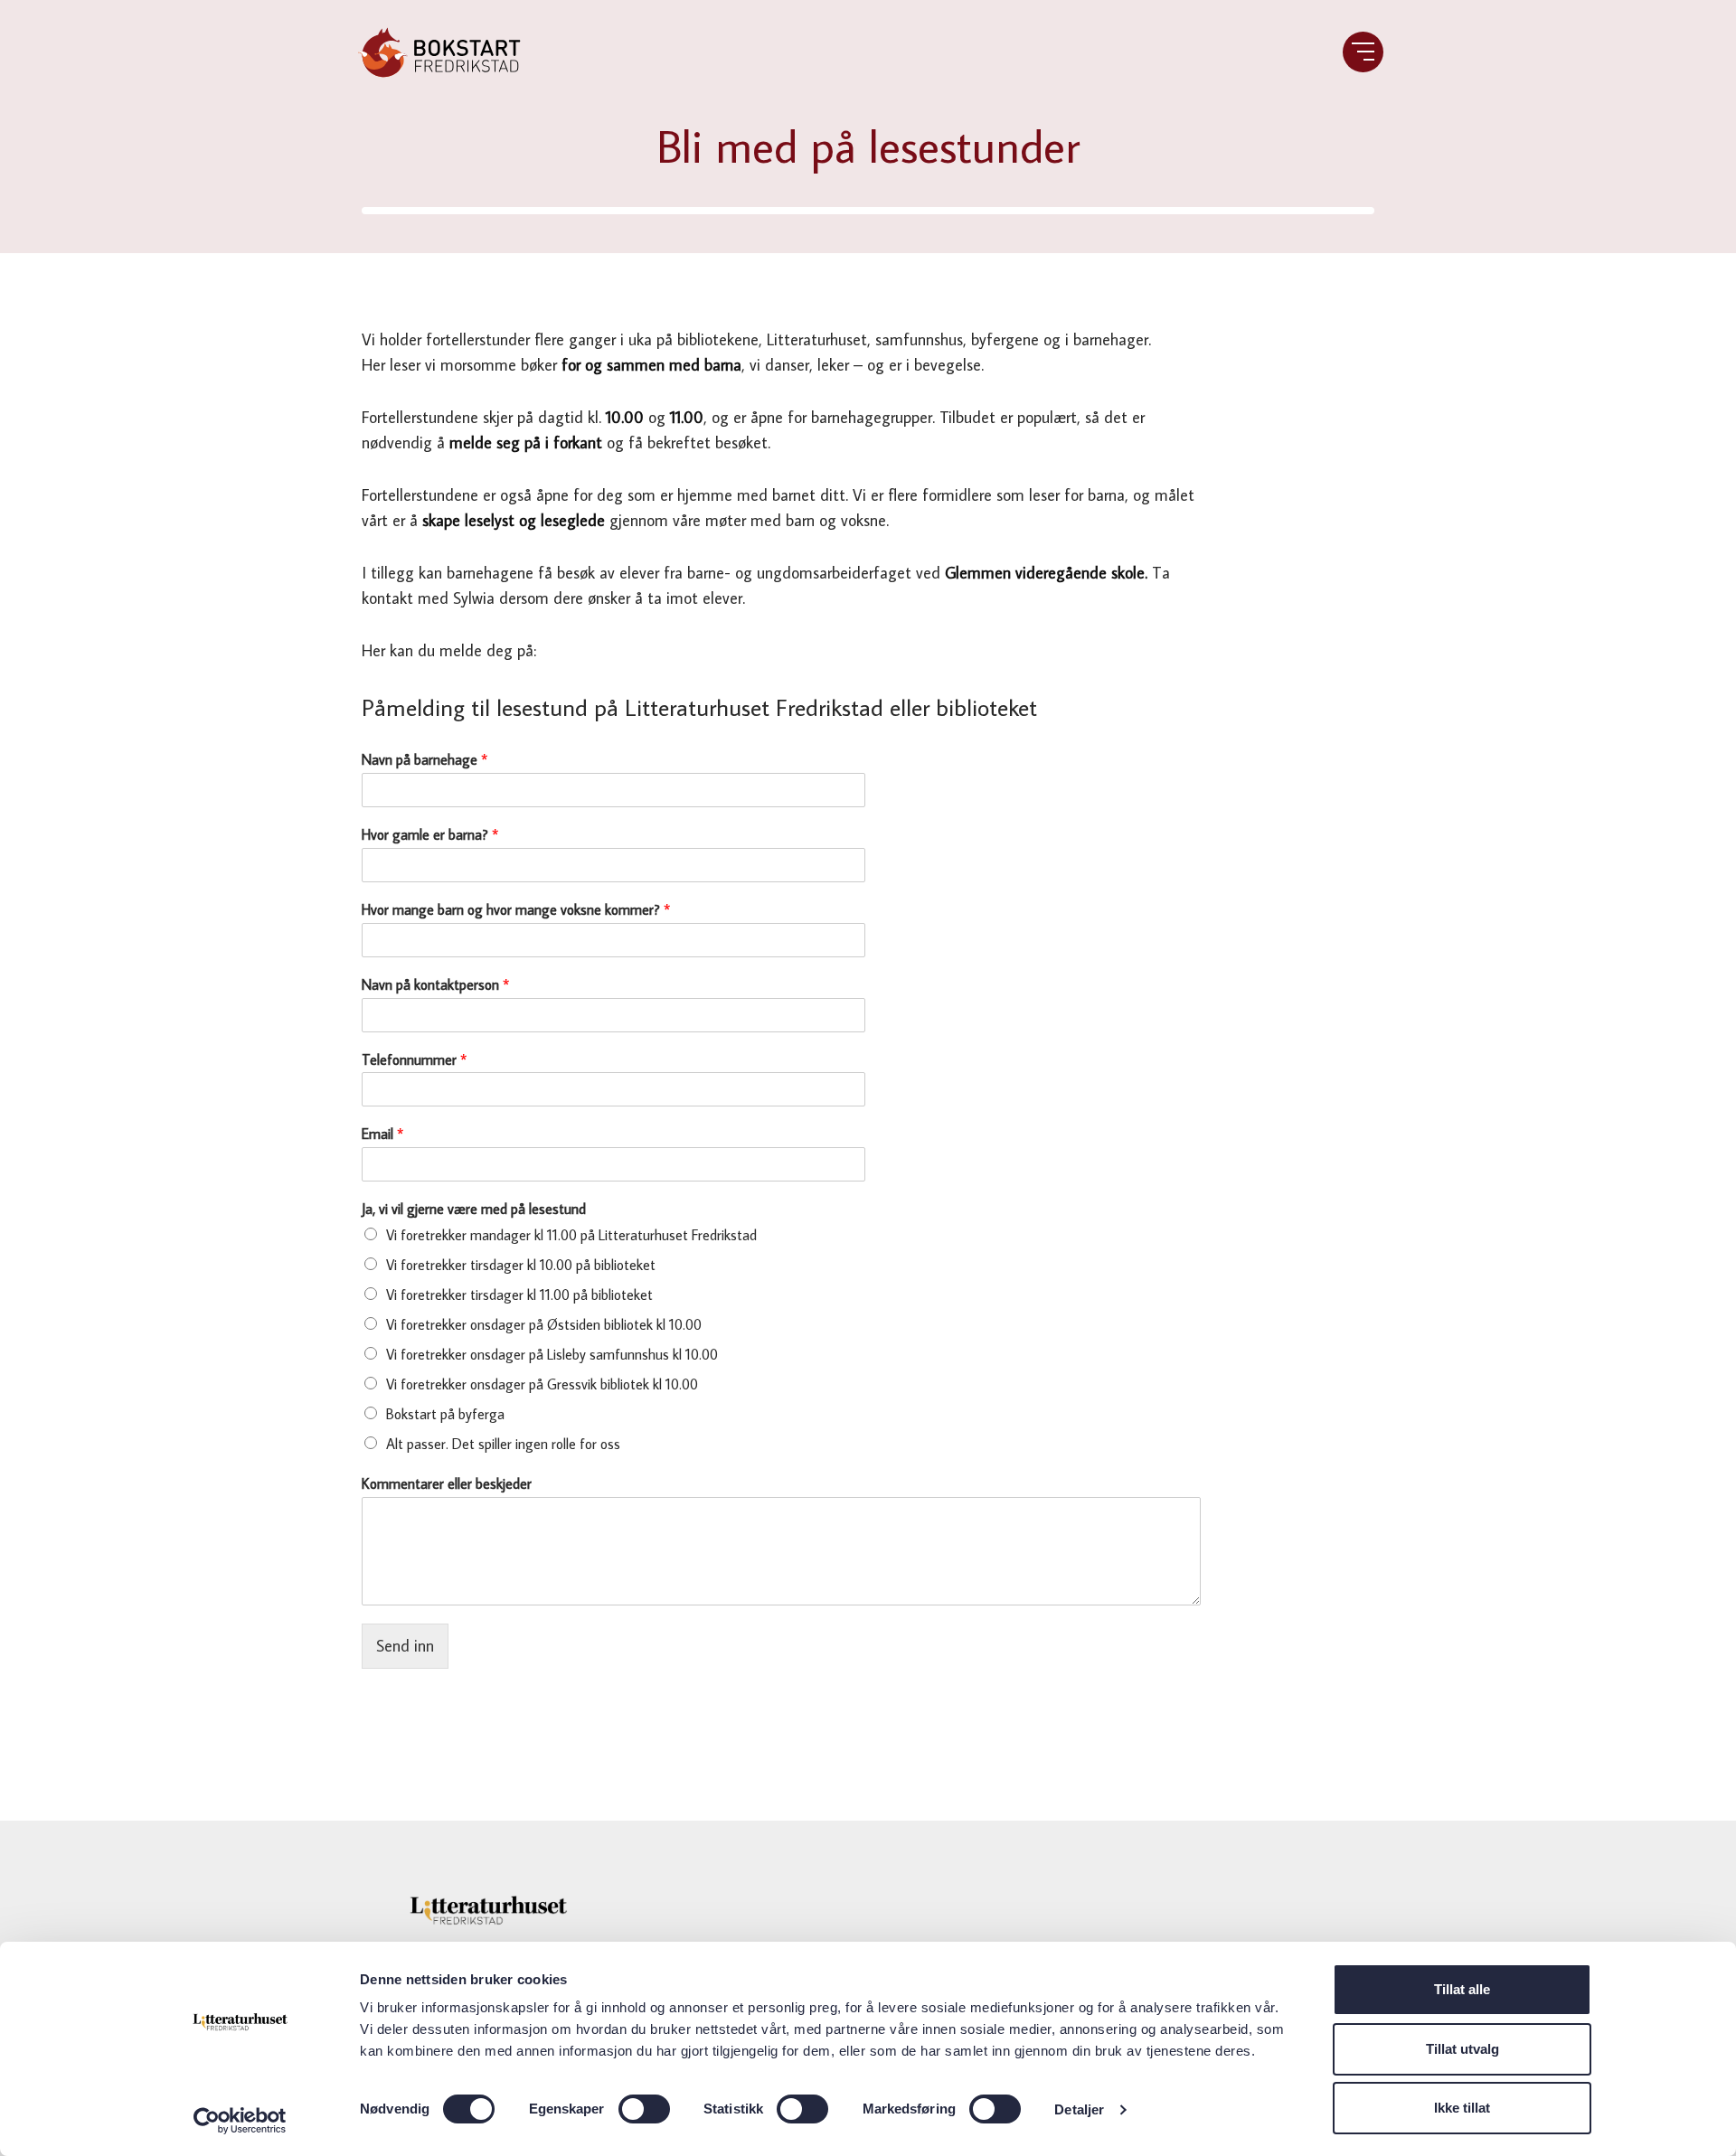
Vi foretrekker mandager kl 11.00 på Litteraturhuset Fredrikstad (571, 1235)
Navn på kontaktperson (435, 984)
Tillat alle (1462, 1989)
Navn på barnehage (425, 759)
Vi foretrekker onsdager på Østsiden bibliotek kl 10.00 (544, 1324)
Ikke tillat (1462, 2108)
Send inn (405, 1646)
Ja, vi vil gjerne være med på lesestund (474, 1209)
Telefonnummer (414, 1059)
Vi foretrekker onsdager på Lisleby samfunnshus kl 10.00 (552, 1354)
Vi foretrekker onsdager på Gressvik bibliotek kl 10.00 (542, 1384)
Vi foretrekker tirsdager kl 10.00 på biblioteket (521, 1265)
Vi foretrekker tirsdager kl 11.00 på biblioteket (519, 1295)
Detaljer (1079, 2109)
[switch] (644, 2109)
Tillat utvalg (1462, 2049)
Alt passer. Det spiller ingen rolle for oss (503, 1444)
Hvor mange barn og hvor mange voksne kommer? (516, 909)
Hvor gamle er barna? (430, 834)
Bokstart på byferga (445, 1414)
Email (382, 1134)
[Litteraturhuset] (488, 1911)
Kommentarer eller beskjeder (447, 1483)
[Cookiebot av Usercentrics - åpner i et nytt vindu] (240, 2121)
